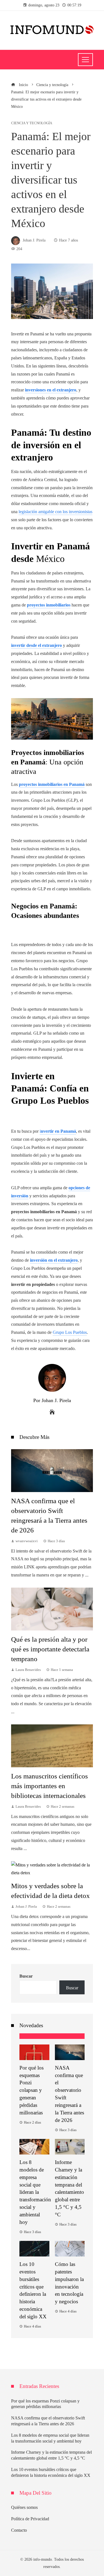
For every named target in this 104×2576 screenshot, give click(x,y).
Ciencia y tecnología (32, 123)
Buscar (26, 1976)
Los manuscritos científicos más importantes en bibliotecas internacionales (50, 1786)
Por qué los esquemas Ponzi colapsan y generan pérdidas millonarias (31, 2090)
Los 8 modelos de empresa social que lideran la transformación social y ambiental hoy (35, 2192)
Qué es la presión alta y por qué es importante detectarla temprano (50, 1649)
